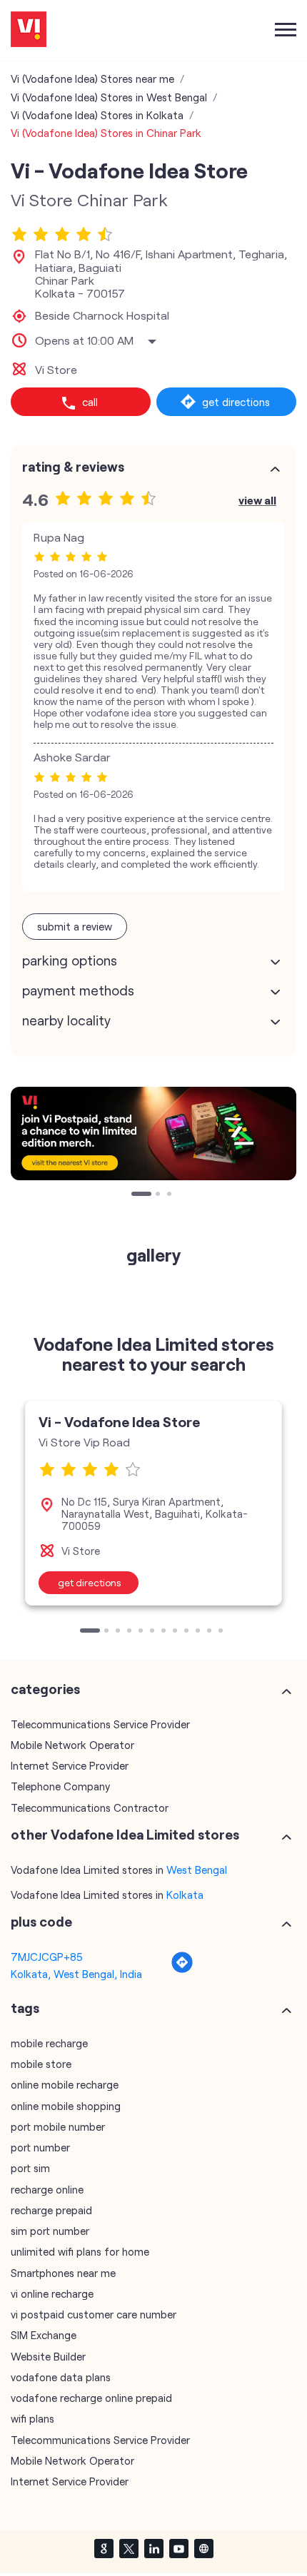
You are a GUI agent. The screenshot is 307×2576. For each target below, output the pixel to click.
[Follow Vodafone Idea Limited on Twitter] (129, 2548)
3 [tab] (171, 1195)
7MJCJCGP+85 (47, 1957)
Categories (45, 1689)
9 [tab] (188, 1632)
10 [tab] (199, 1632)
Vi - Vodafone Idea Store (119, 1421)
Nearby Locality (66, 1020)
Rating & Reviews (73, 467)
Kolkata (185, 1895)
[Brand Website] (203, 2548)
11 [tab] (211, 1632)
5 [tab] (142, 1632)
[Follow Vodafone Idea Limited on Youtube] (178, 2548)
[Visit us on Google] (104, 2548)
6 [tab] (153, 1632)
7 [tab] (165, 1632)
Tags (25, 2008)
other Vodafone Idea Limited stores (125, 1835)
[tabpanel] (153, 1503)
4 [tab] (131, 1632)
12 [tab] (222, 1632)
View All (257, 500)
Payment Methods (78, 990)
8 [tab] (176, 1632)
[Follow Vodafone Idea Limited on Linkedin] (153, 2548)
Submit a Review (75, 926)
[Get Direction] (182, 1969)
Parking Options (70, 960)
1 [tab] (135, 1195)
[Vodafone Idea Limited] (29, 30)
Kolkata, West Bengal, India (76, 1974)
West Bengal (197, 1870)
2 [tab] (146, 1195)
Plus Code (41, 1922)
